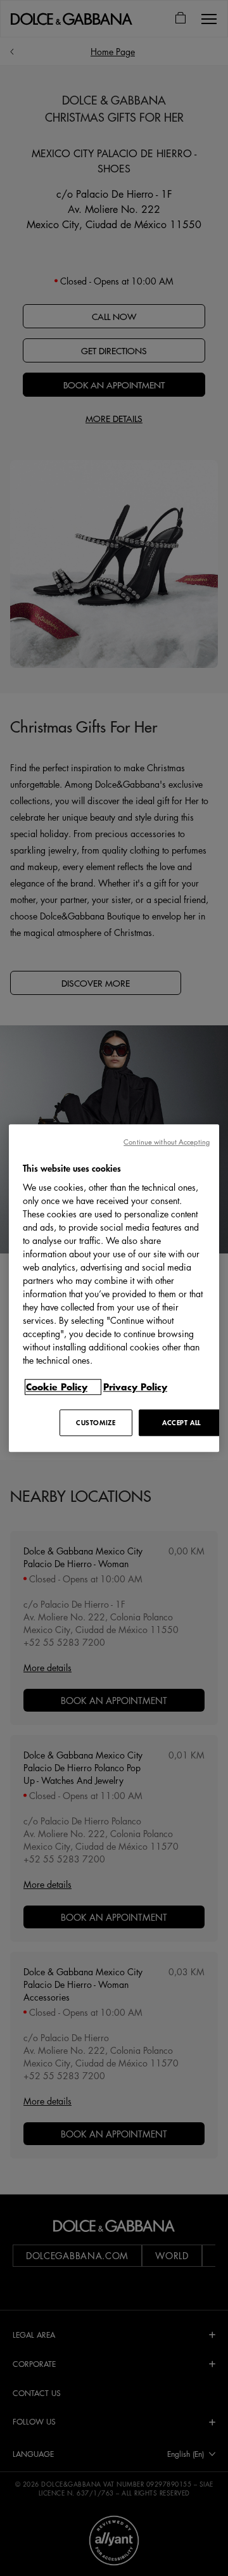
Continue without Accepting (167, 1142)
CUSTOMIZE (96, 1422)
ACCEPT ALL (181, 1422)
